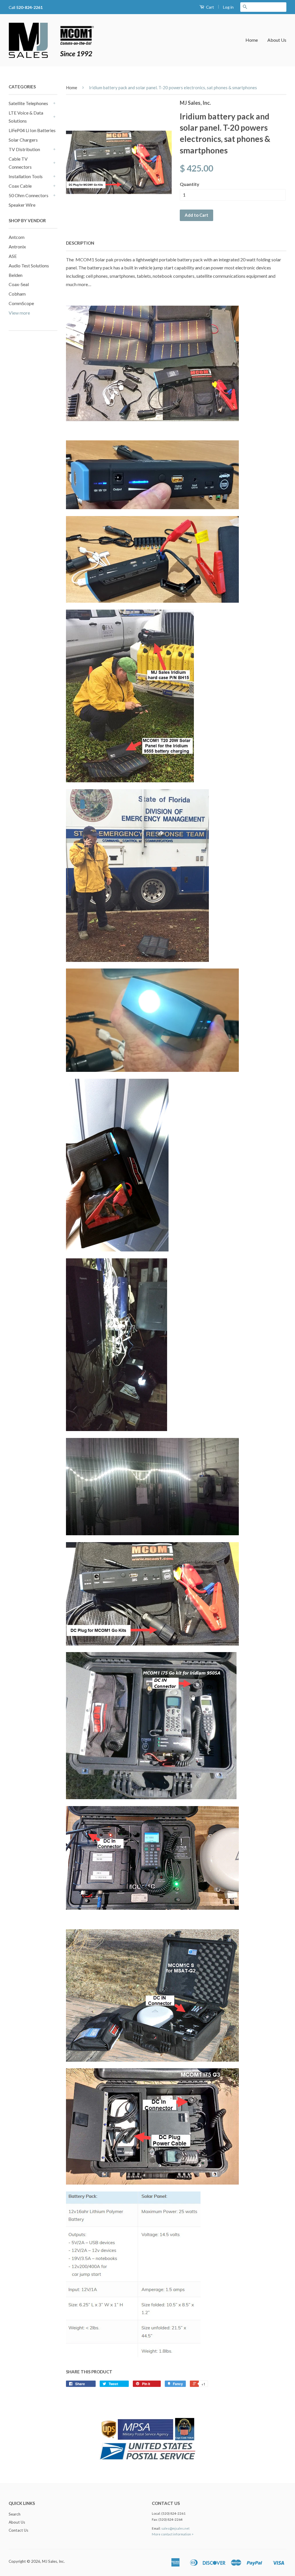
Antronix (17, 247)
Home (252, 40)
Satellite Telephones (28, 103)
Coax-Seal (19, 284)
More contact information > (173, 2534)
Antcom (17, 237)
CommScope (21, 303)
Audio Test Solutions (29, 266)
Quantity (190, 184)
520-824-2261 (29, 7)
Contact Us (18, 2530)
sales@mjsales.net (175, 2528)
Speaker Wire (22, 205)
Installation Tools (26, 176)
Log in (228, 7)
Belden (16, 275)
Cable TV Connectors (20, 163)
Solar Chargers (23, 140)
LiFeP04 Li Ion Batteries (32, 130)
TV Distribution (24, 149)
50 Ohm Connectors (29, 195)
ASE (13, 256)
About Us (277, 40)
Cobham (17, 294)
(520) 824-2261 (173, 2513)
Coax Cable (20, 186)
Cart (210, 7)
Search (15, 2514)
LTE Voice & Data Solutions (26, 117)
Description (80, 243)
